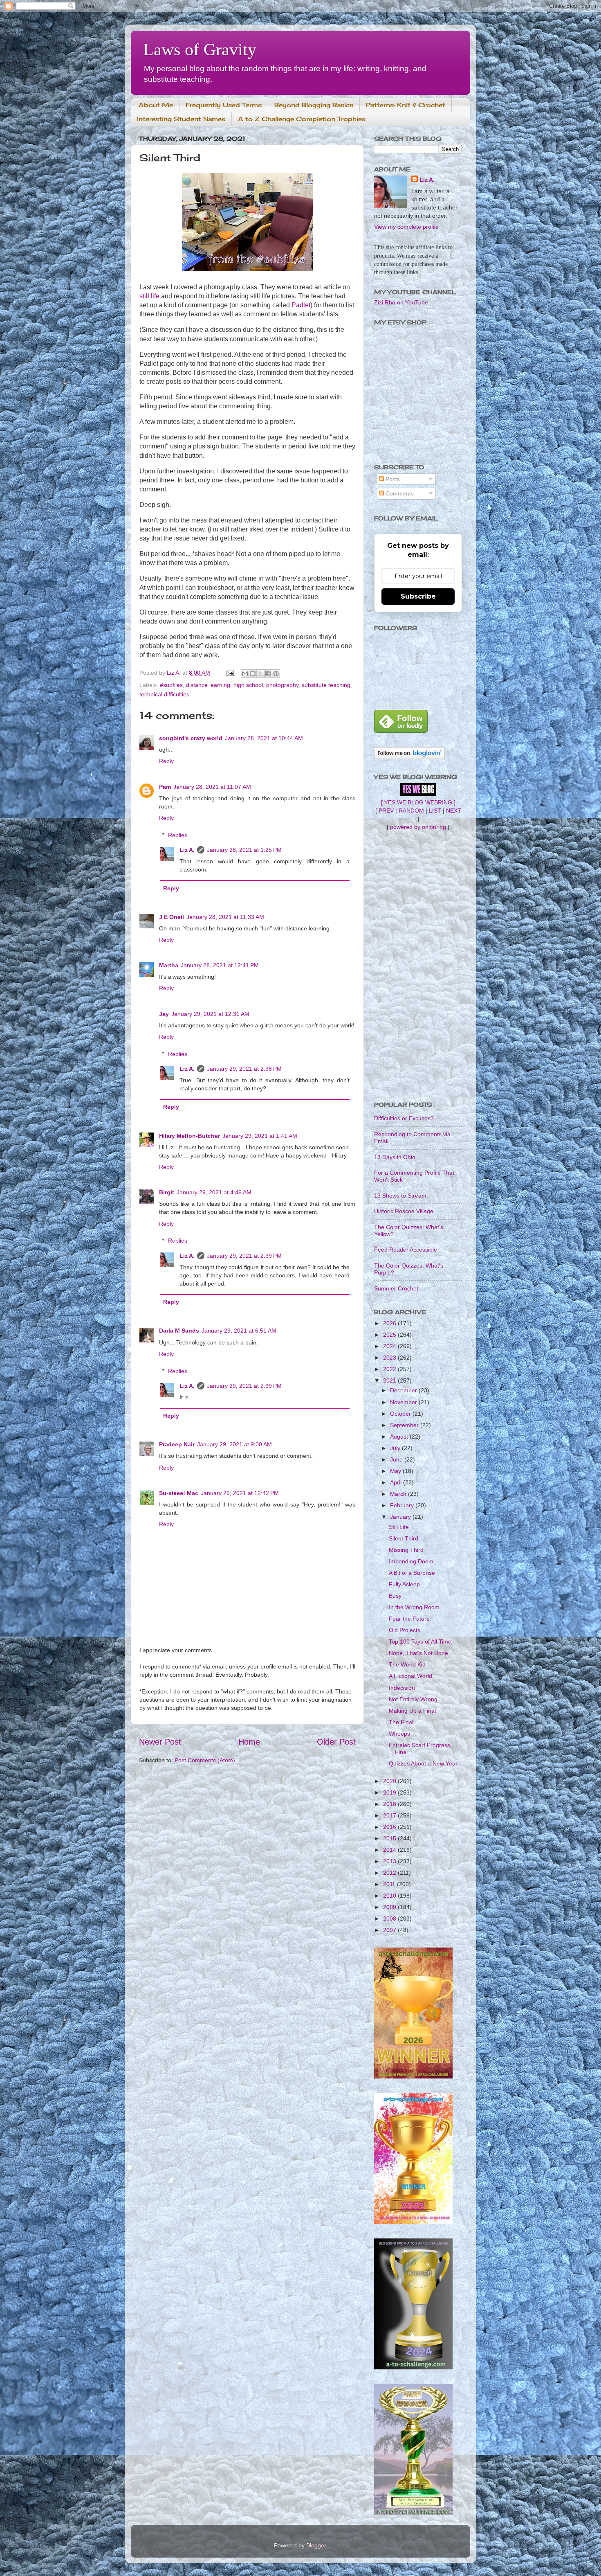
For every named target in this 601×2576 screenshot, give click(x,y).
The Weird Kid (407, 1664)
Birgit (167, 1192)
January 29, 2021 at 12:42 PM (240, 1493)
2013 (390, 1861)
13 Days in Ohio (395, 1157)
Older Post (336, 1742)
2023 (390, 1358)
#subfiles (171, 685)
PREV (386, 811)
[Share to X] (260, 673)
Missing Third (406, 1550)
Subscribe (418, 596)
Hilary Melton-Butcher (189, 1136)
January (401, 1517)
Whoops (399, 1734)
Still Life (399, 1527)
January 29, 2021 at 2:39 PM (244, 1256)
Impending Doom (411, 1561)
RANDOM (411, 811)
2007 (390, 1930)
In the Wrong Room (414, 1607)
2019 (390, 1792)
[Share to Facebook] (268, 673)
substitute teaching (326, 685)
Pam (165, 787)
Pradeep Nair (177, 1444)
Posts (392, 479)
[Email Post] (230, 673)
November (404, 1402)
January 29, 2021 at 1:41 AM (260, 1136)
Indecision (402, 1688)
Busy (395, 1596)
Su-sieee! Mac (179, 1493)
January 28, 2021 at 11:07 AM (212, 787)
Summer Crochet (396, 1288)
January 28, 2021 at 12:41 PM (220, 965)
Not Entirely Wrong (413, 1699)
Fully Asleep (404, 1584)
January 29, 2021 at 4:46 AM (214, 1192)
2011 (390, 1884)
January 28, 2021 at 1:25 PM (244, 850)
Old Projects (405, 1630)
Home (249, 1742)
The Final (401, 1722)
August (400, 1437)
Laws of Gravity (200, 50)
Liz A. (187, 850)
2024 (390, 1346)
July (396, 1448)
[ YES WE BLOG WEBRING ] (418, 802)
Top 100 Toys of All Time (420, 1642)
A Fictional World (410, 1676)
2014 (390, 1850)
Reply (166, 761)
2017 (390, 1815)
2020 (390, 1781)
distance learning (208, 685)
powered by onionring (418, 827)
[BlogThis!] (253, 673)
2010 (390, 1896)
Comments (399, 493)
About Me (156, 105)
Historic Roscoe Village (404, 1211)
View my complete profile (406, 227)
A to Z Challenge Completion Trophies (302, 119)
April (397, 1482)
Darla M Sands (179, 1331)
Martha (169, 965)
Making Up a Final (412, 1711)
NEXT (454, 811)
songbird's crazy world (191, 738)
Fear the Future (409, 1619)
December (404, 1390)
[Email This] (245, 673)
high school (248, 685)
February (403, 1505)
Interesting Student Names (181, 119)
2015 (390, 1838)
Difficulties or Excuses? (404, 1118)
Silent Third (404, 1538)
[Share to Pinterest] (276, 673)
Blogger (316, 2545)
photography (282, 685)
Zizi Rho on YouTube (401, 302)
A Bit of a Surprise (412, 1573)
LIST (435, 811)
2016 (390, 1827)
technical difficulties (164, 694)
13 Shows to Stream (400, 1196)
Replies (178, 835)
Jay (164, 1014)
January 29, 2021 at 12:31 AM (210, 1014)
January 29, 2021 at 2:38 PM (244, 1069)
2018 (390, 1804)
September (405, 1425)
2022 (390, 1369)
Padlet (301, 305)
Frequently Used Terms (224, 105)
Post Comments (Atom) (205, 1760)
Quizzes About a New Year (423, 1763)
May (396, 1471)
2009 (390, 1907)
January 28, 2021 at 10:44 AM (264, 738)
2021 (390, 1380)
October (401, 1414)
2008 (390, 1918)
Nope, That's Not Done (418, 1653)
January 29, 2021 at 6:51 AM (239, 1331)
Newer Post (160, 1742)
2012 (390, 1873)
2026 (390, 1323)
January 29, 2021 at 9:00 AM (234, 1444)
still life (149, 296)
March (399, 1494)
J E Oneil (172, 917)
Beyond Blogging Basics (314, 105)
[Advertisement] (418, 966)
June (397, 1459)
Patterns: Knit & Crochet (406, 105)
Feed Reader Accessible (406, 1250)
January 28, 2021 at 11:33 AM (225, 917)
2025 (390, 1335)
